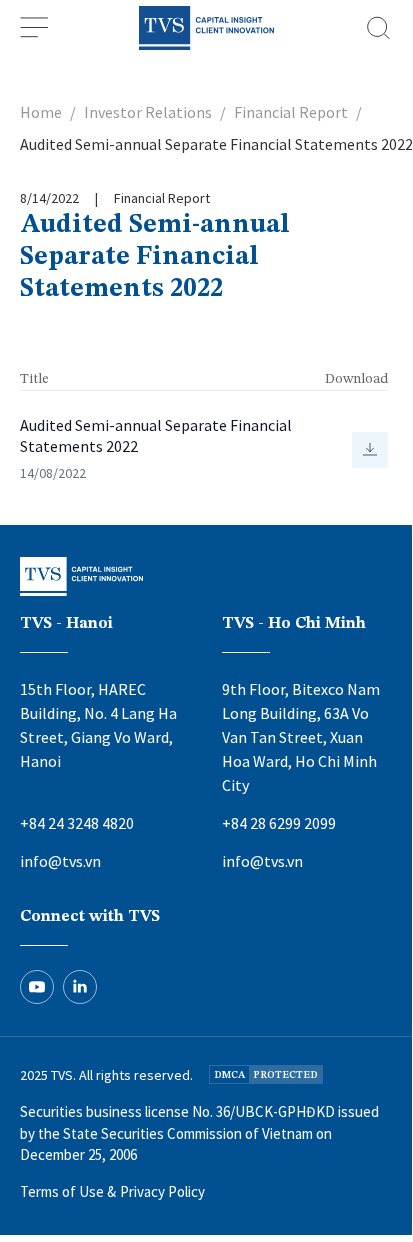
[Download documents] (370, 450)
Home (41, 112)
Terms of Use (62, 1191)
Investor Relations (148, 112)
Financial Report (291, 112)
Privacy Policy (162, 1191)
